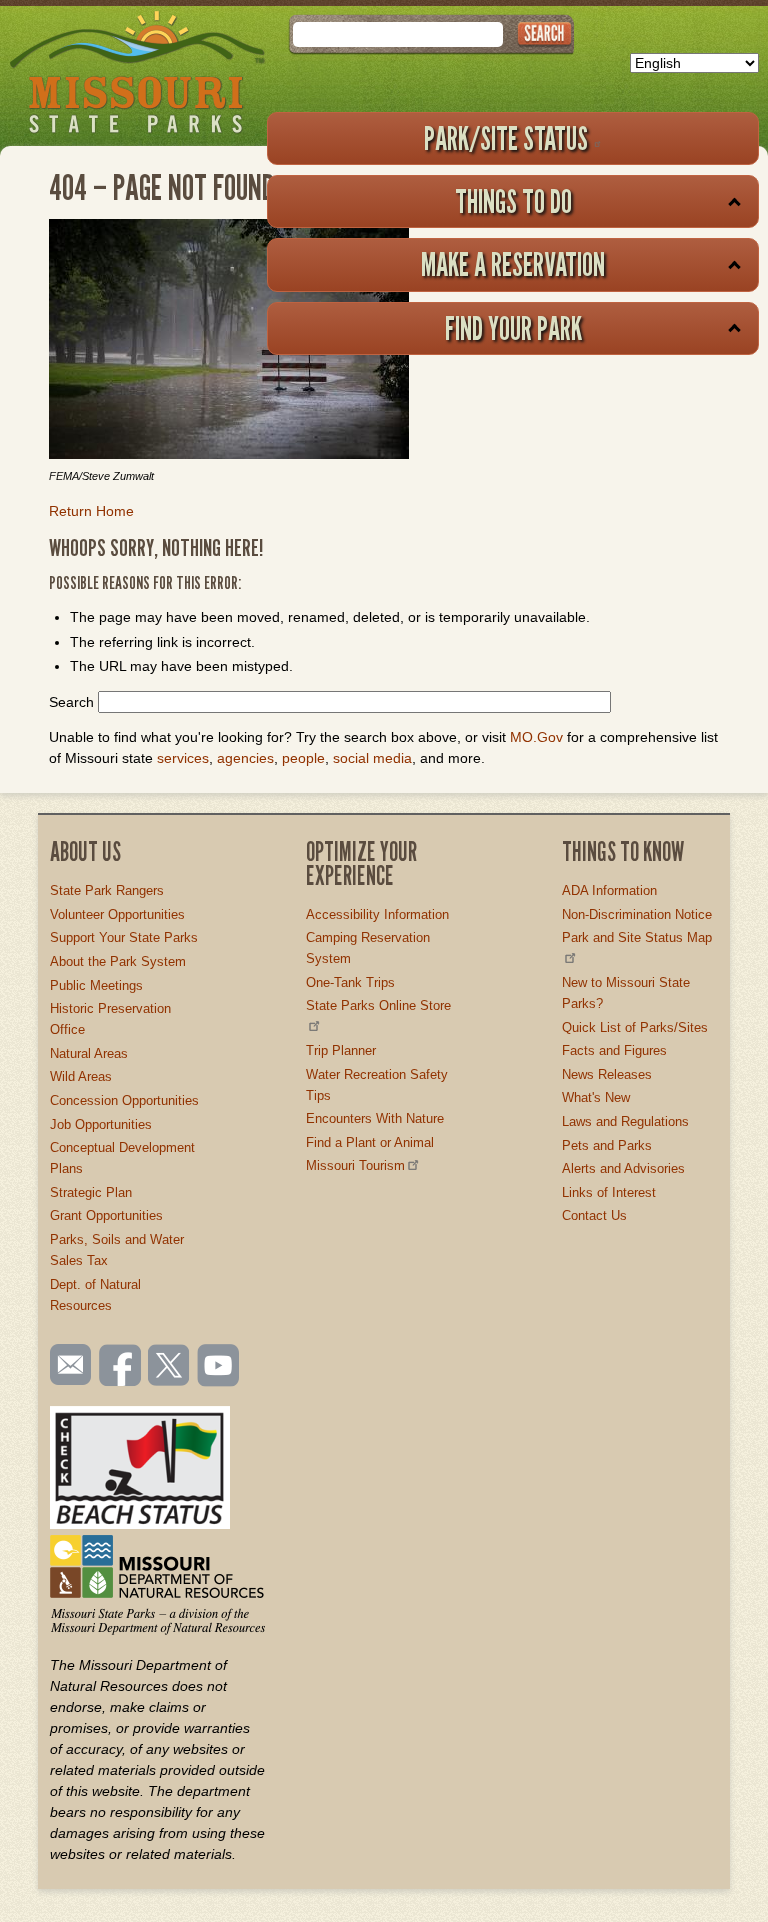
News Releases (607, 1074)
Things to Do (513, 201)
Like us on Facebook (121, 1367)
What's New (596, 1097)
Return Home (91, 511)
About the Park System (118, 961)
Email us (66, 1365)
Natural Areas (89, 1053)
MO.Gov (536, 737)
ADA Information (609, 890)
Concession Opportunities (124, 1100)
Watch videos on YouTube (219, 1367)
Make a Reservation (513, 264)
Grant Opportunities (106, 1215)
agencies (245, 758)
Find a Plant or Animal (370, 1142)
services (183, 758)
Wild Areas (81, 1076)
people (303, 758)
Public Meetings (96, 985)
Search (71, 702)
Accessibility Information (377, 914)
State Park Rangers (107, 890)
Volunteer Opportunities (117, 914)
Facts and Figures (614, 1050)
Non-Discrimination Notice (637, 914)
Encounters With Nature (375, 1118)
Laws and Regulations (625, 1121)
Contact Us (594, 1215)
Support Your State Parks (124, 937)
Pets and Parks (607, 1145)
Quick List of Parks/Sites (635, 1027)
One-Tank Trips (350, 982)
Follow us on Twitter (167, 1367)
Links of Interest (609, 1192)
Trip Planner (341, 1050)
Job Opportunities (101, 1124)
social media (372, 758)
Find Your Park (513, 328)
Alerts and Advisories (623, 1168)
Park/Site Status (506, 138)
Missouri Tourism (355, 1165)
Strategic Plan (91, 1192)
